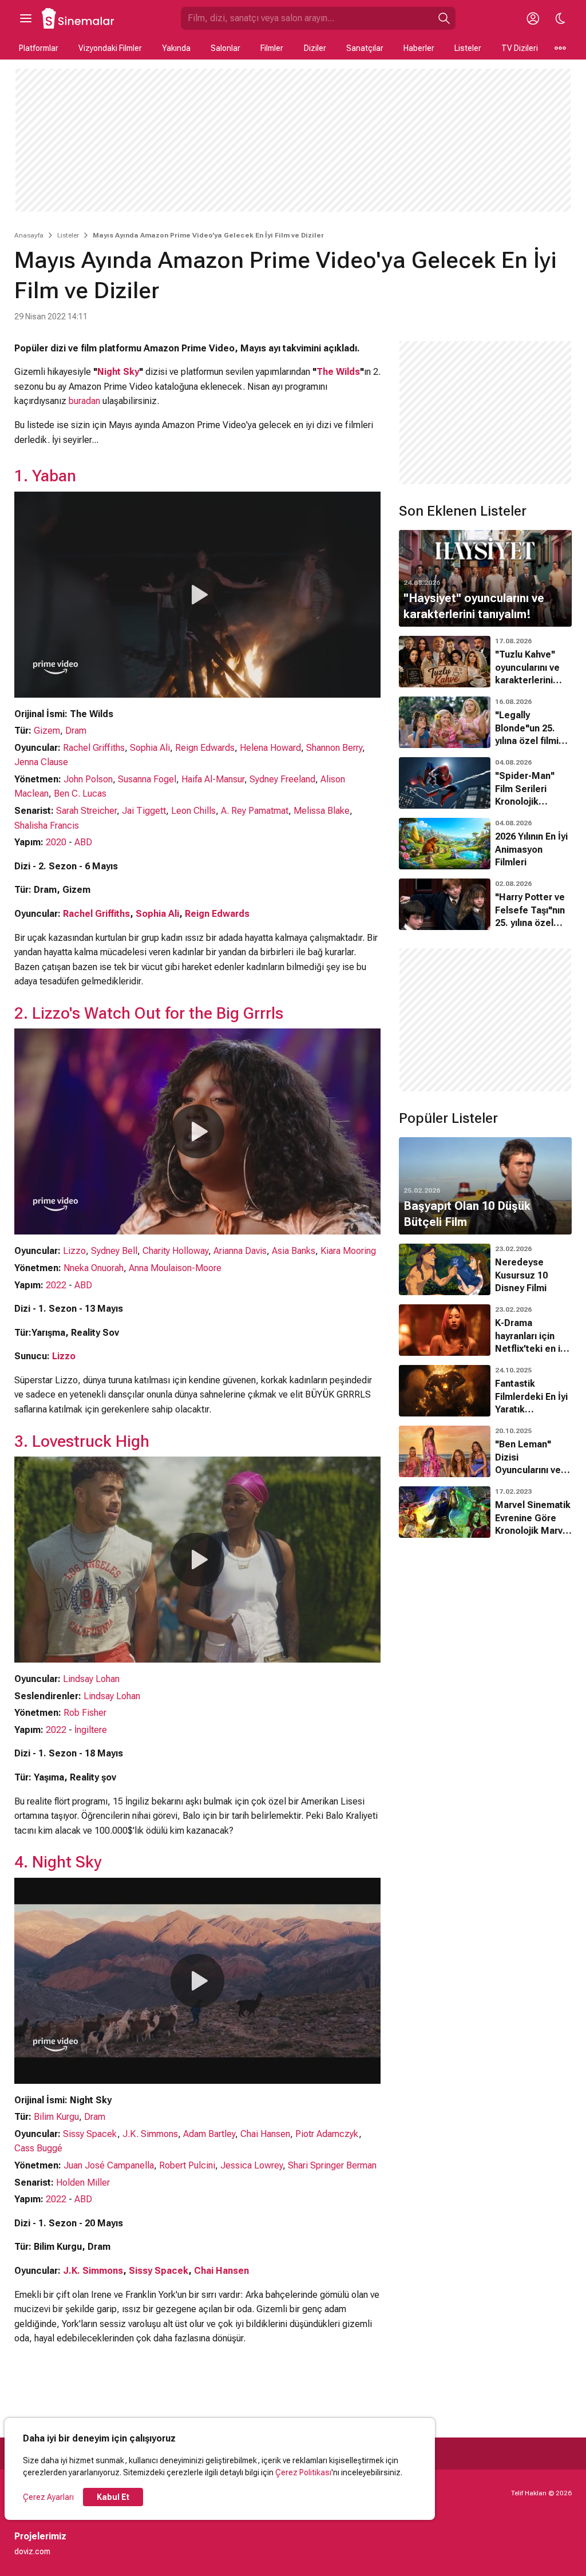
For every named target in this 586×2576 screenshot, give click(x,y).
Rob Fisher (85, 1713)
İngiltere (91, 1730)
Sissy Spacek (90, 2134)
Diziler (315, 48)
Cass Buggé (38, 2148)
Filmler (272, 48)
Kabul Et (113, 2497)
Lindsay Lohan (91, 1679)
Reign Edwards (205, 748)
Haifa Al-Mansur (213, 779)
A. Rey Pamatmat (255, 811)
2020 (56, 842)
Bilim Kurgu (56, 2117)
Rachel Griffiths (94, 748)
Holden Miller (83, 2183)
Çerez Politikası (303, 2472)
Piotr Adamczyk (327, 2134)
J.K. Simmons (150, 2134)
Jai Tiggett (144, 811)
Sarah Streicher (86, 811)
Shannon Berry (334, 748)
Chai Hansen (265, 2134)
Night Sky (118, 372)
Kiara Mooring (348, 1251)
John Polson (88, 779)
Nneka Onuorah (94, 1268)
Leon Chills (193, 811)
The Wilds (338, 372)
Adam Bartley (209, 2134)
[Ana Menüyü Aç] (26, 18)
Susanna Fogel (147, 779)
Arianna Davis (240, 1251)
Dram (76, 731)
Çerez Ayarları (48, 2497)
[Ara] (444, 18)
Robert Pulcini (187, 2165)
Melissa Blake (322, 811)
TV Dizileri (520, 48)
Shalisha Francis (47, 826)
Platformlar (39, 48)
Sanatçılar (365, 48)
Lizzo (74, 1251)
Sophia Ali (150, 748)
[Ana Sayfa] (78, 18)
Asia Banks (294, 1251)
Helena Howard (270, 748)
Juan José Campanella (109, 2165)
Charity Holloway (175, 1251)
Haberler (419, 48)
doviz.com (32, 2551)
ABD (83, 842)
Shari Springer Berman (332, 2165)
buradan (84, 401)
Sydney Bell (114, 1251)
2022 (56, 1285)
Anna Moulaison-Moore (175, 1268)
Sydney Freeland (282, 779)
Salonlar (225, 48)
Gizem (47, 731)
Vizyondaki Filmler (110, 48)
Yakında (176, 48)
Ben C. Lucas (80, 794)
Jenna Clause (41, 762)
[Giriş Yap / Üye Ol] (533, 18)
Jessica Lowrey (252, 2165)
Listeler (468, 48)
